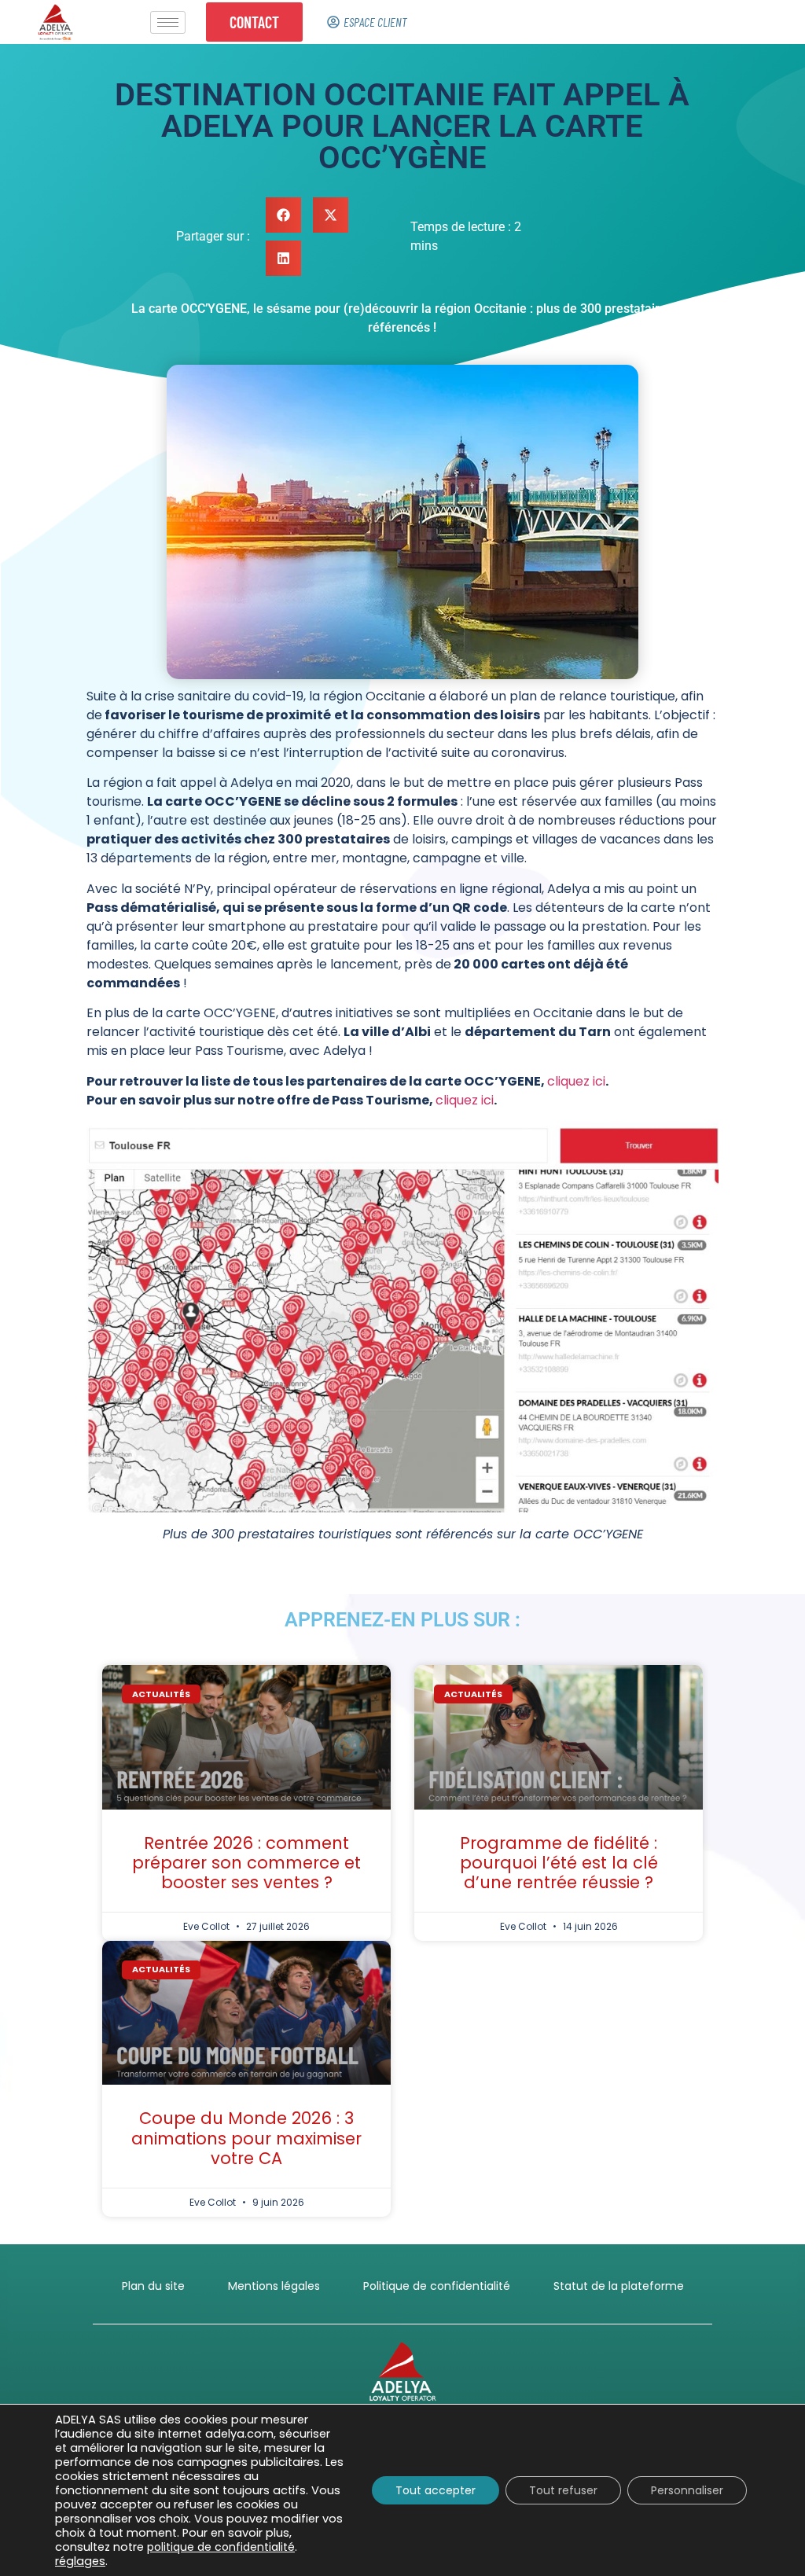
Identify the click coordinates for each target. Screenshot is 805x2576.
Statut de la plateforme (619, 2286)
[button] (283, 215)
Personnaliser (687, 2490)
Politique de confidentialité (437, 2286)
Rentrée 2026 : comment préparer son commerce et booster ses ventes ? (246, 1863)
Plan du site (153, 2286)
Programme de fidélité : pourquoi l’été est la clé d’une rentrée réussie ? (559, 1863)
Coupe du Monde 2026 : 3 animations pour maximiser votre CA (246, 2138)
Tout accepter (436, 2490)
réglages (80, 2561)
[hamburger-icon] (168, 22)
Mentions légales (274, 2286)
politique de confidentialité (221, 2547)
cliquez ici (576, 1081)
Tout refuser (563, 2490)
